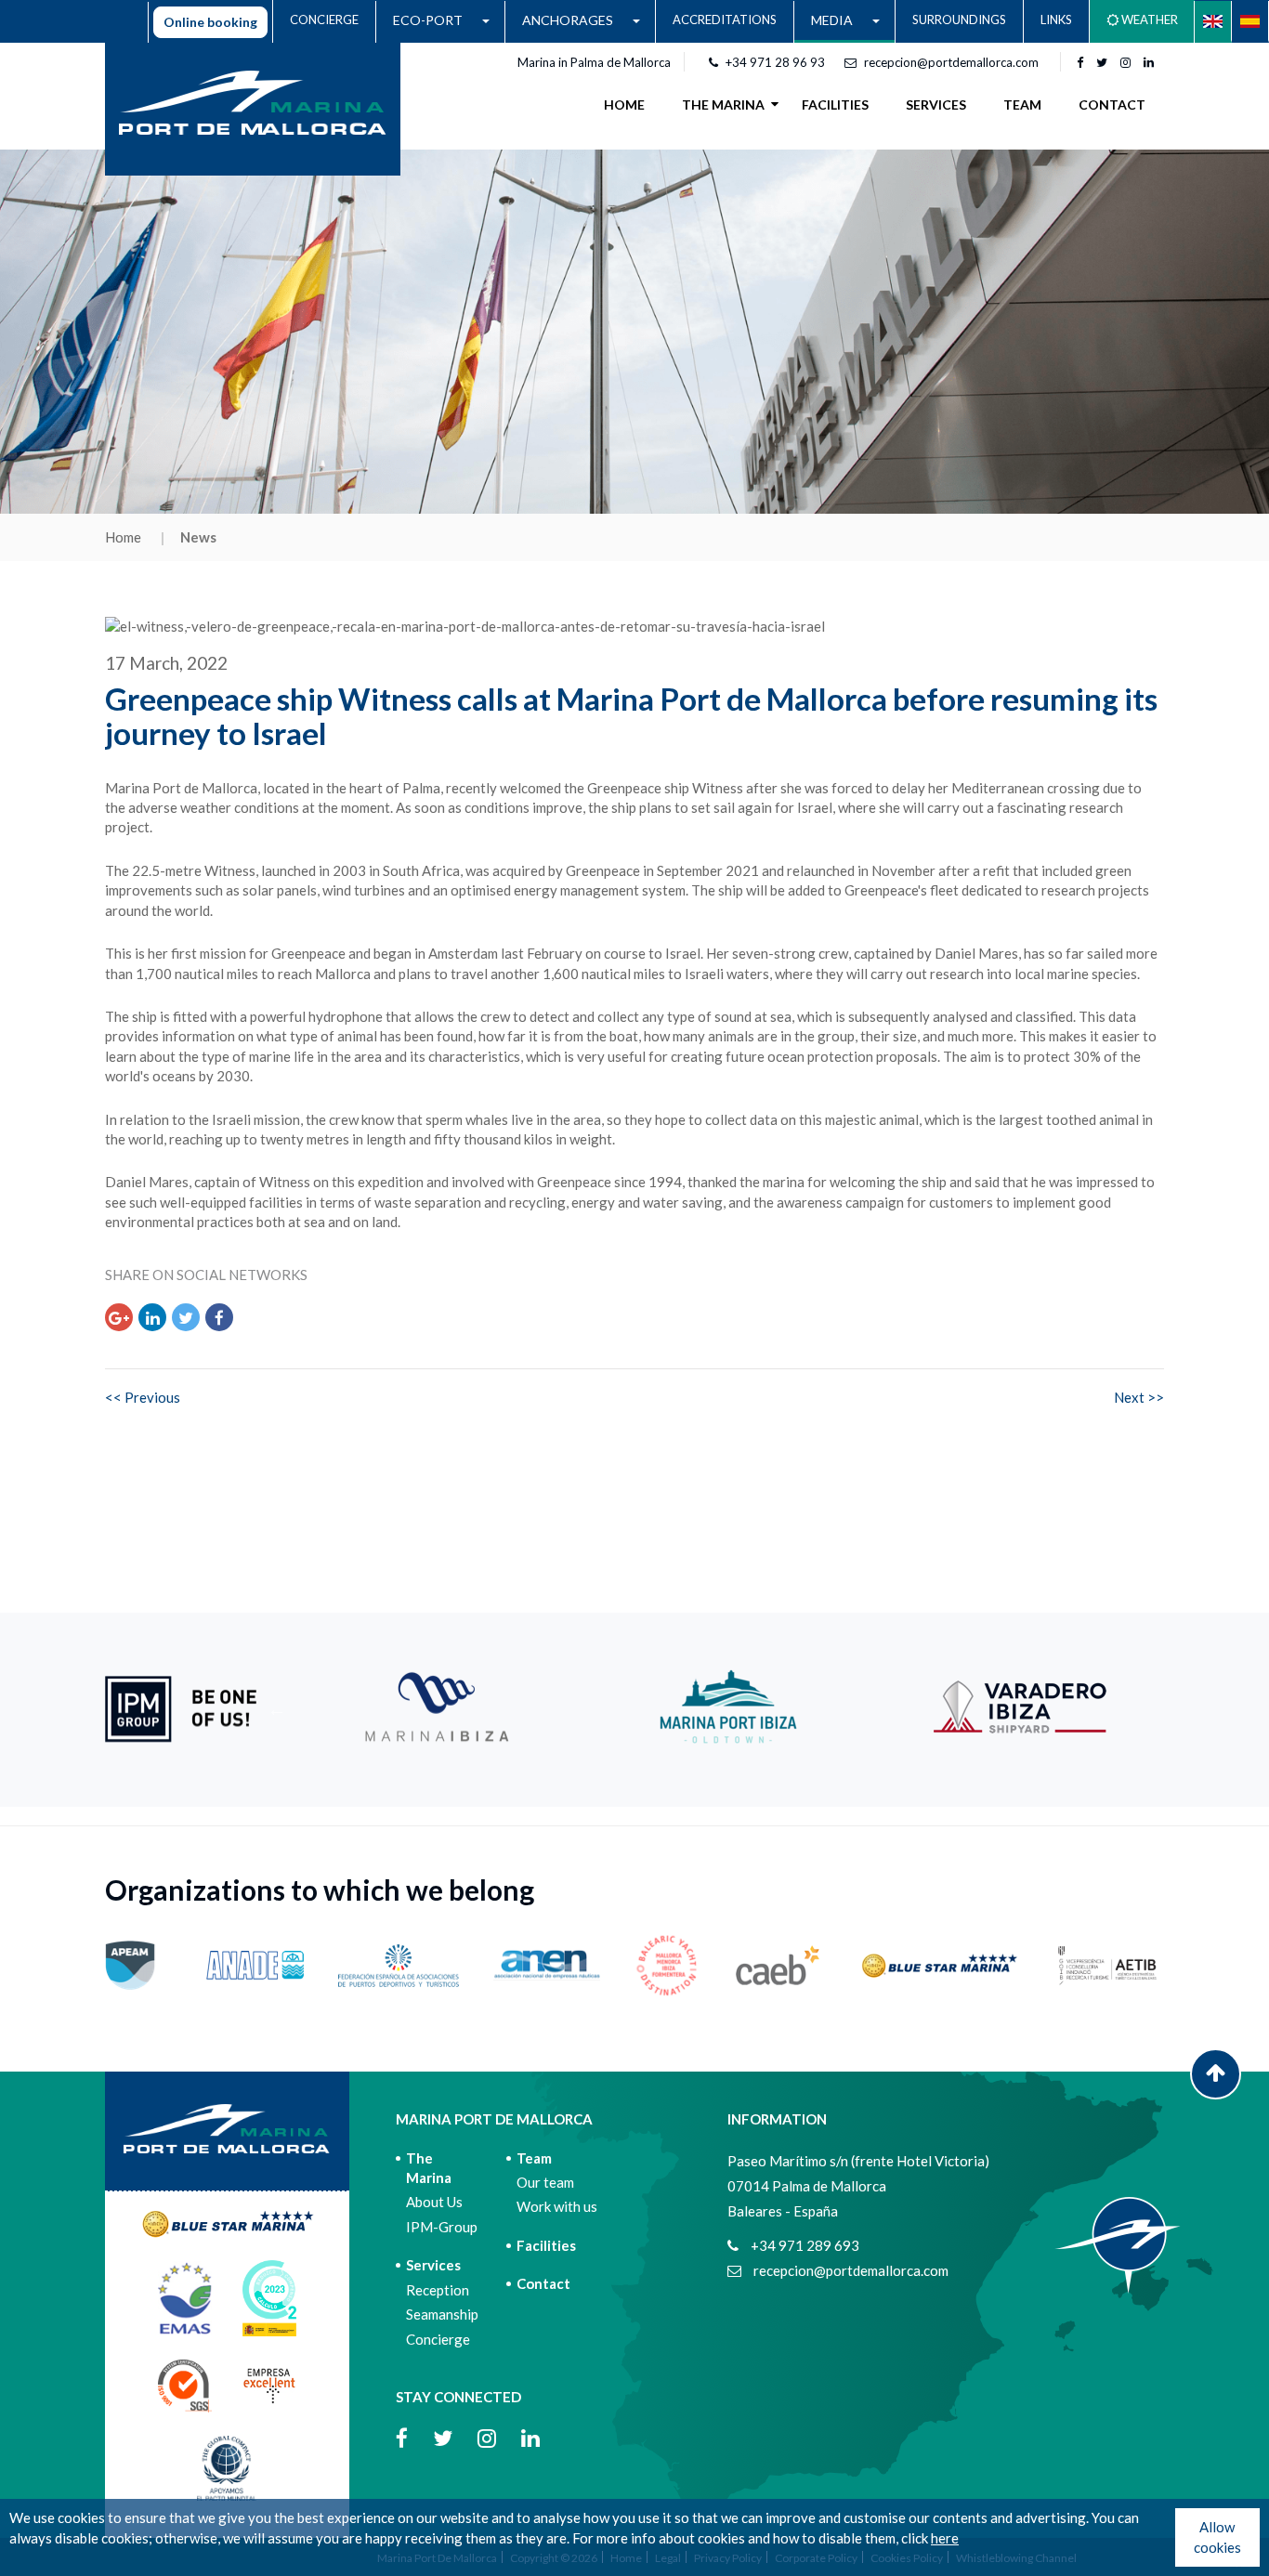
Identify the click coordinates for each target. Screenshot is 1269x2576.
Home (624, 105)
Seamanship (442, 2314)
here (945, 2538)
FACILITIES (835, 105)
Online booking (210, 22)
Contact (543, 2283)
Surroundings (959, 20)
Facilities (546, 2245)
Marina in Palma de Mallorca (594, 62)
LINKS (1056, 20)
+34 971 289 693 (804, 2245)
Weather (1148, 20)
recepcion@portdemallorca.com (951, 62)
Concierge (438, 2339)
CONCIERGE (324, 20)
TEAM (1022, 105)
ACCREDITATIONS (725, 20)
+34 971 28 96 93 (775, 62)
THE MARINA (723, 105)
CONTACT (1112, 105)
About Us (434, 2202)
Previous (277, 1709)
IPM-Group (442, 2227)
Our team (545, 2182)
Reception (438, 2290)
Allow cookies (1217, 2537)
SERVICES (936, 105)
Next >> (1139, 1397)
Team (534, 2158)
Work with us (557, 2206)
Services (433, 2265)
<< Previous (143, 1397)
